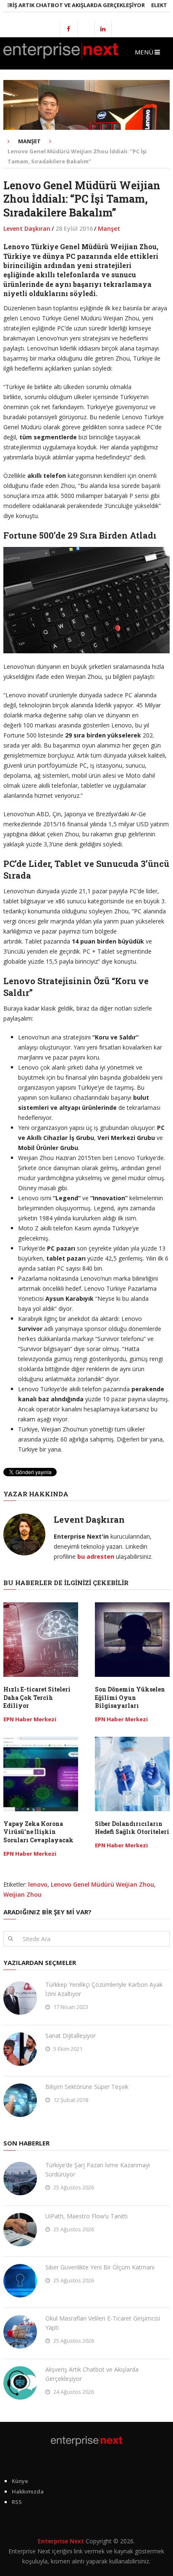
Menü (144, 52)
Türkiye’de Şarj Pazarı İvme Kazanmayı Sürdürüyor (98, 2170)
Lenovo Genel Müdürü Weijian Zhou (102, 1884)
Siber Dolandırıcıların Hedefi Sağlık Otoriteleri (132, 1828)
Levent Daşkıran (27, 228)
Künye (20, 2481)
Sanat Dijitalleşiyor (71, 2036)
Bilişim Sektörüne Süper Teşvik (87, 2087)
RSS (17, 2502)
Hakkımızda (28, 2491)
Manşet (109, 228)
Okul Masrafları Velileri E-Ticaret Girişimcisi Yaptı (103, 2323)
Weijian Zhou (22, 1894)
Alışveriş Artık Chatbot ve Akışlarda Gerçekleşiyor (92, 2374)
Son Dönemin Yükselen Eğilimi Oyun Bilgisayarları (130, 1697)
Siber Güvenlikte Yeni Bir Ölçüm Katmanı (100, 2267)
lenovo (38, 1884)
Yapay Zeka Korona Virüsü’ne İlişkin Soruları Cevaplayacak (38, 1832)
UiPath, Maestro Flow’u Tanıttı (86, 2216)
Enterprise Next (61, 2541)
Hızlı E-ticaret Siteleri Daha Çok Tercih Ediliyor (37, 1697)
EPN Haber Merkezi (30, 1719)
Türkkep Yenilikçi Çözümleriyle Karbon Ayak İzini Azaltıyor (104, 1989)
